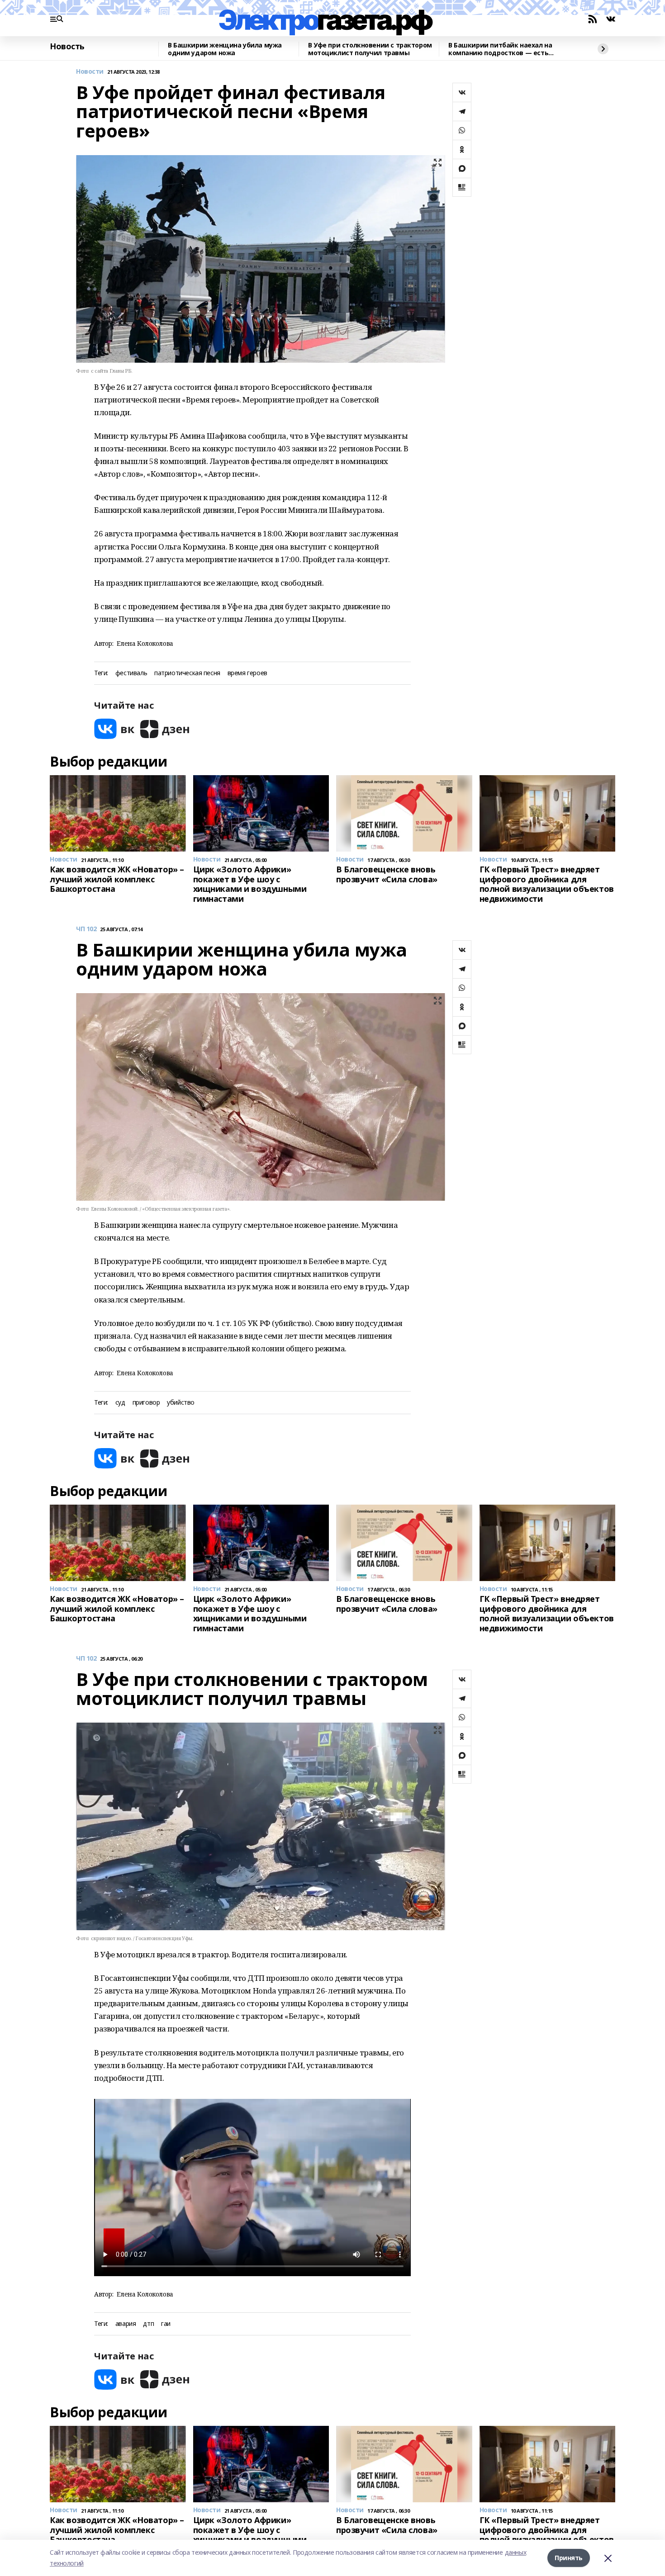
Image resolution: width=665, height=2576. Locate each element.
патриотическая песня (187, 673)
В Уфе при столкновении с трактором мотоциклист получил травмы (370, 49)
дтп (148, 2324)
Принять (569, 2558)
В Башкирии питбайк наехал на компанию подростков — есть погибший (500, 49)
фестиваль (131, 673)
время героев (247, 673)
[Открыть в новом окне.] (114, 729)
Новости (90, 72)
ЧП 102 (86, 929)
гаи (166, 2324)
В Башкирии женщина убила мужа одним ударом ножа (225, 49)
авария (126, 2324)
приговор (146, 1403)
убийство (181, 1403)
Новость (67, 47)
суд (120, 1403)
